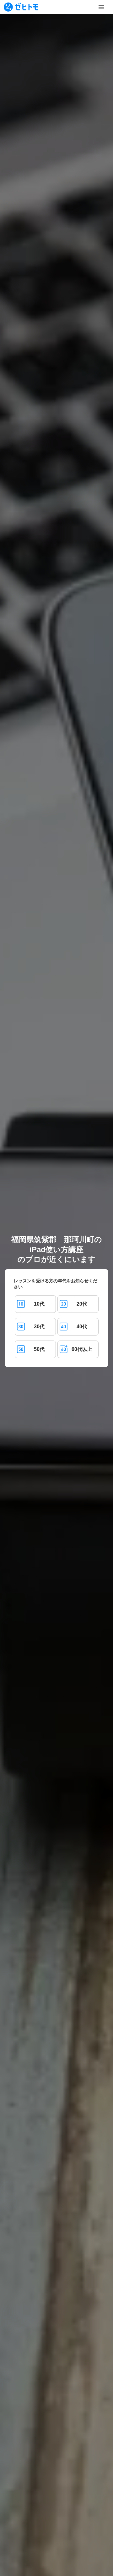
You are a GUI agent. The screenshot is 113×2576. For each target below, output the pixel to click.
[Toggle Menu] (101, 7)
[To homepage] (21, 7)
